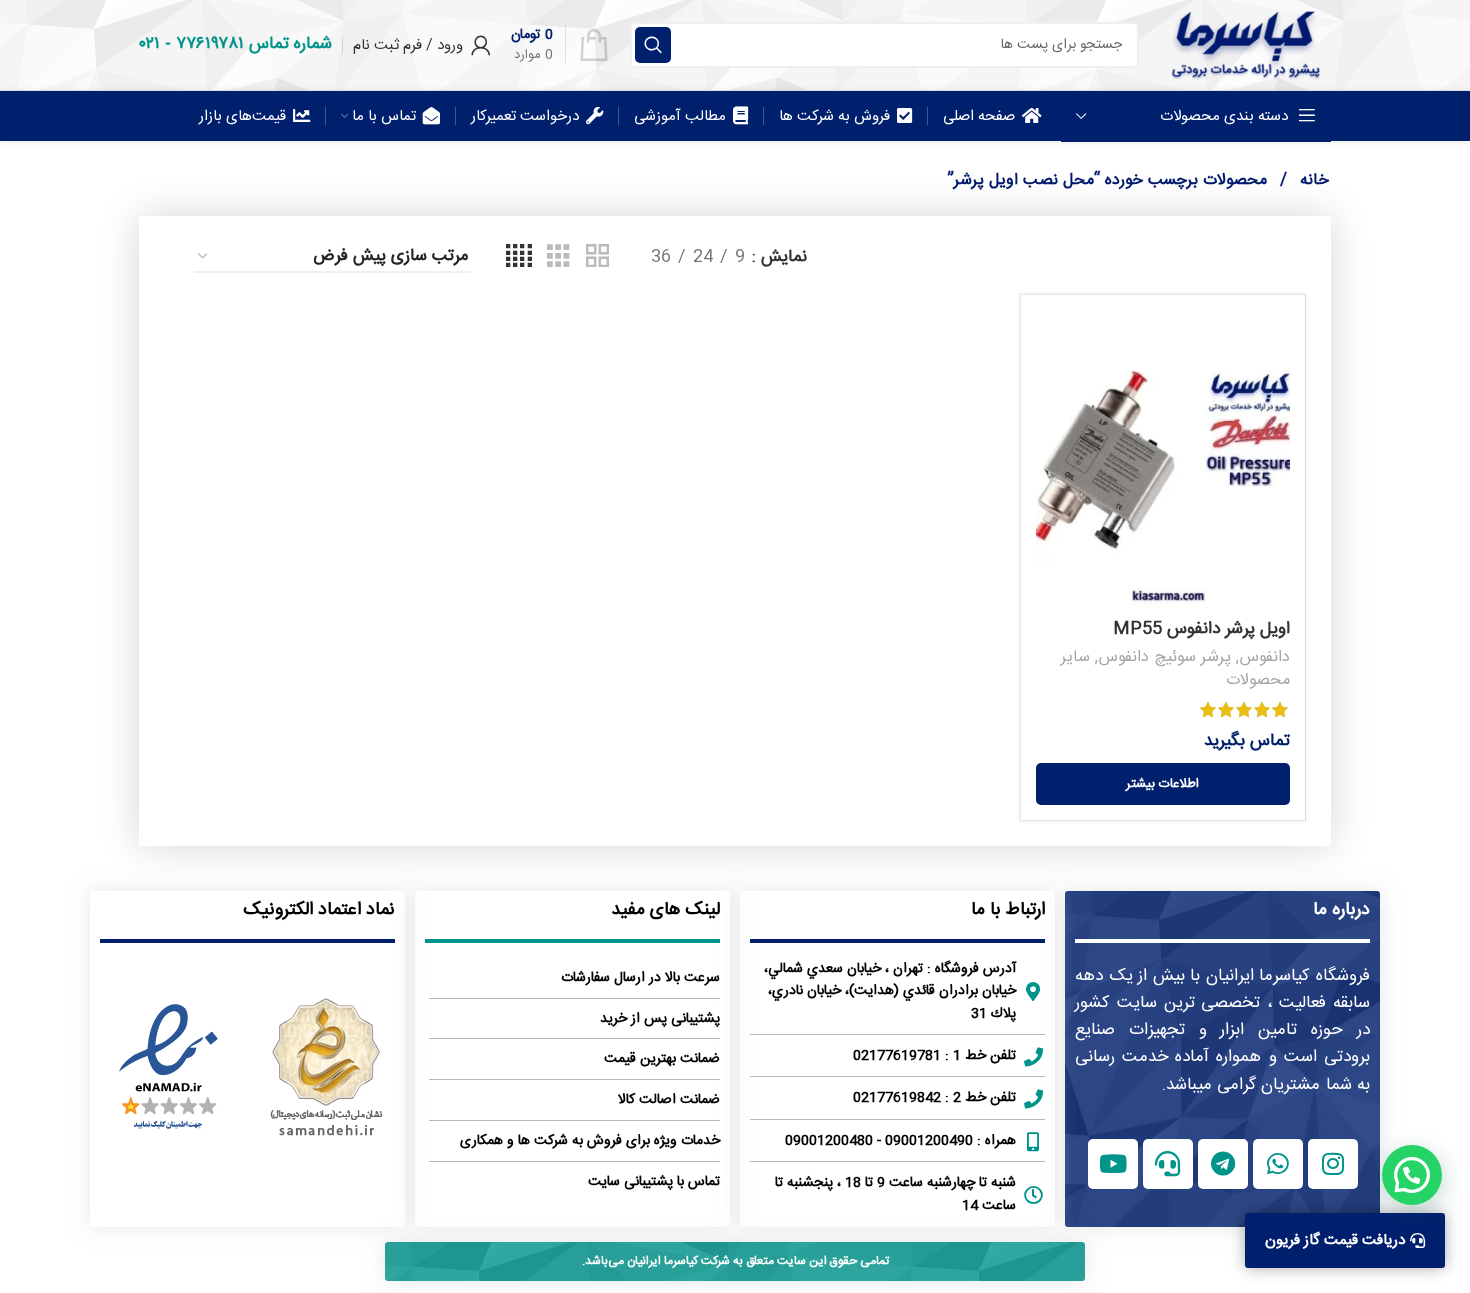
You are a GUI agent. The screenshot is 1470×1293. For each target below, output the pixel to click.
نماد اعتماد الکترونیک (319, 910)
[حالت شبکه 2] (597, 257)
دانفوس (1264, 657)
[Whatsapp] (1278, 1164)
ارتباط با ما (1008, 910)
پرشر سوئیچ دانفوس (1164, 657)
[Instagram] (1333, 1164)
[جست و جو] (653, 45)
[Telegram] (1223, 1164)
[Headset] (1168, 1164)
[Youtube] (1113, 1164)
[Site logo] (1245, 45)
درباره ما (1341, 910)
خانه (1312, 180)
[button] (1412, 1175)
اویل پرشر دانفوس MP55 (1201, 629)
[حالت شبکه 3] (558, 257)
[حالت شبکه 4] (519, 257)
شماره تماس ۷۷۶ (254, 44)
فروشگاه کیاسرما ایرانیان (1288, 976)
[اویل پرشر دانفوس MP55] (1163, 460)
